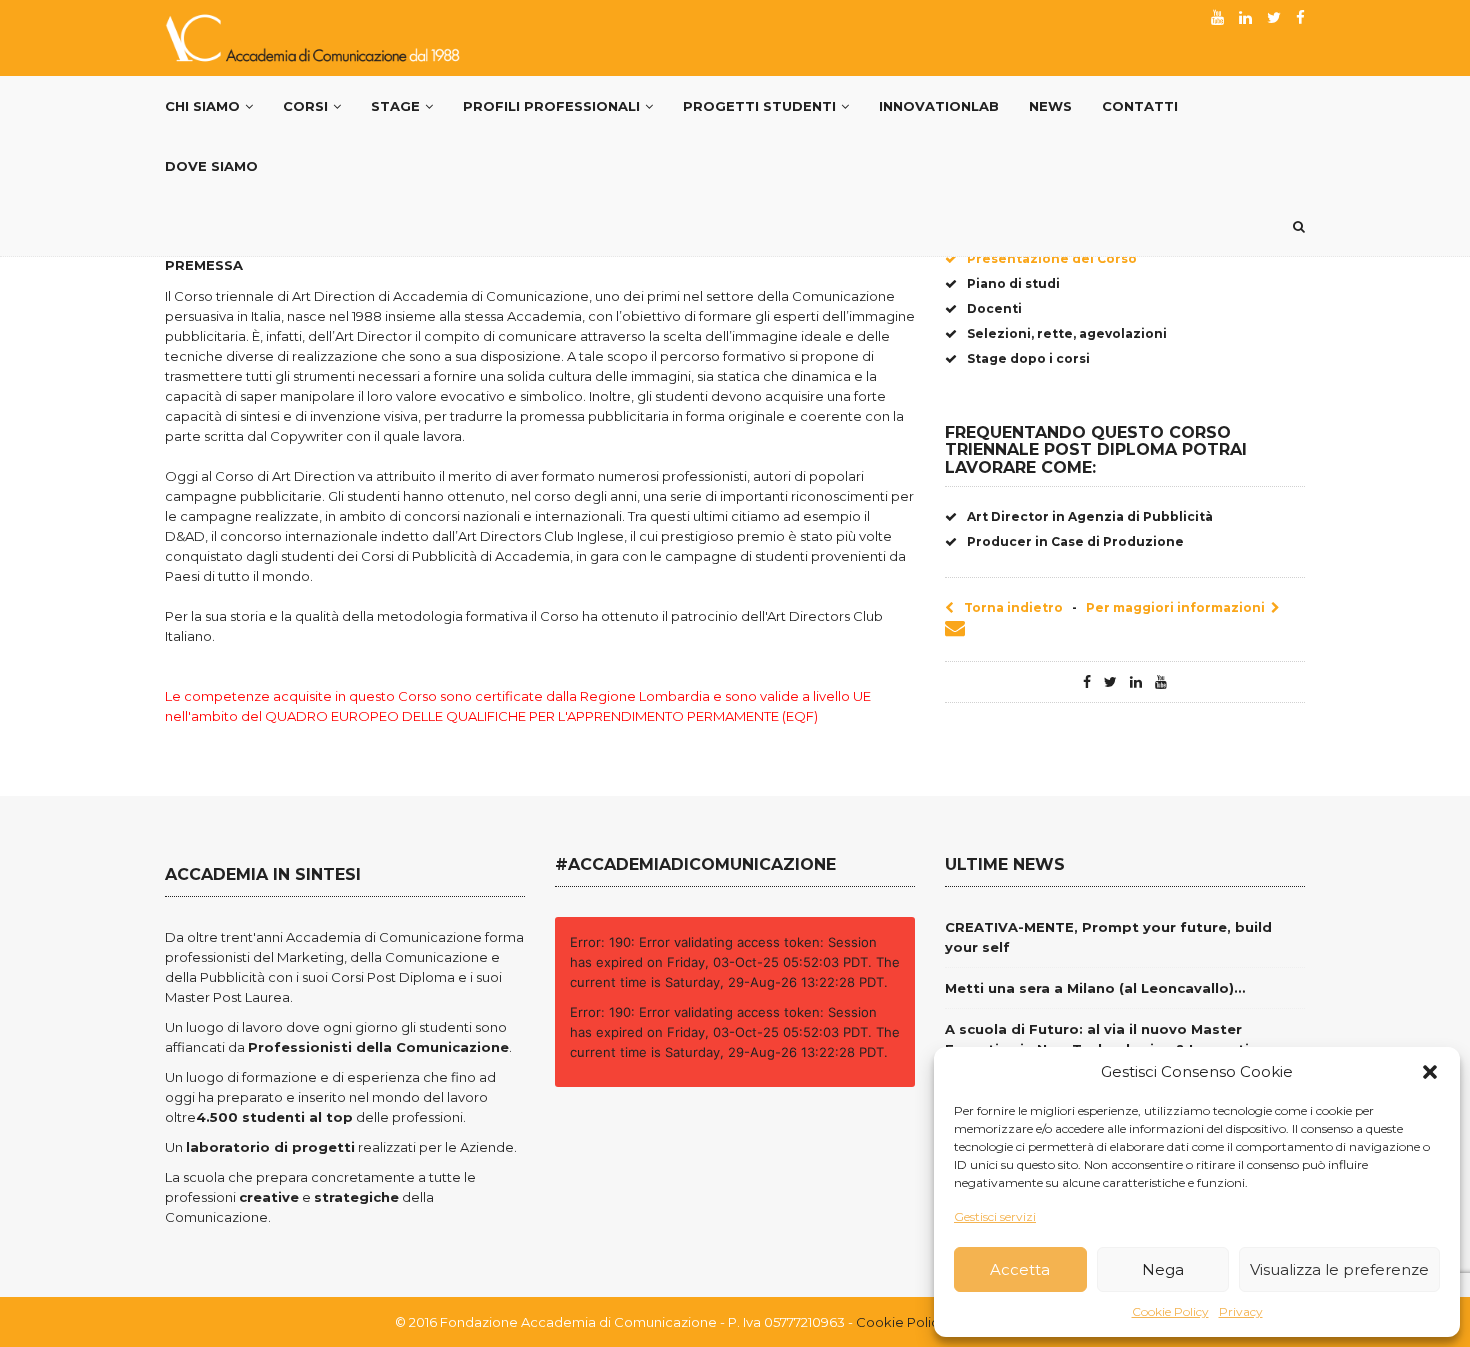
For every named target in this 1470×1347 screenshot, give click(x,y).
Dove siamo (211, 166)
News (1050, 106)
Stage (395, 106)
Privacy (1241, 1311)
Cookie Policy (1170, 1311)
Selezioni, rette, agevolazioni (1067, 333)
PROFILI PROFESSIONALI (551, 106)
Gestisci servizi (995, 1216)
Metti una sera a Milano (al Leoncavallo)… (1095, 988)
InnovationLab (939, 106)
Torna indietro (1013, 607)
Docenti (994, 308)
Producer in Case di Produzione (1075, 541)
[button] (1430, 1072)
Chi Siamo (202, 106)
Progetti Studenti (759, 106)
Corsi (305, 106)
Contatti (1140, 106)
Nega (1163, 1269)
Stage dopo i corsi (1028, 358)
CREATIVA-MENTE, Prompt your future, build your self (1108, 937)
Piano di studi (1013, 283)
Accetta (1020, 1269)
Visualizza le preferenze (1339, 1269)
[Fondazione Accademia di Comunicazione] (315, 38)
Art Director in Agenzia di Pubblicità (1090, 516)
